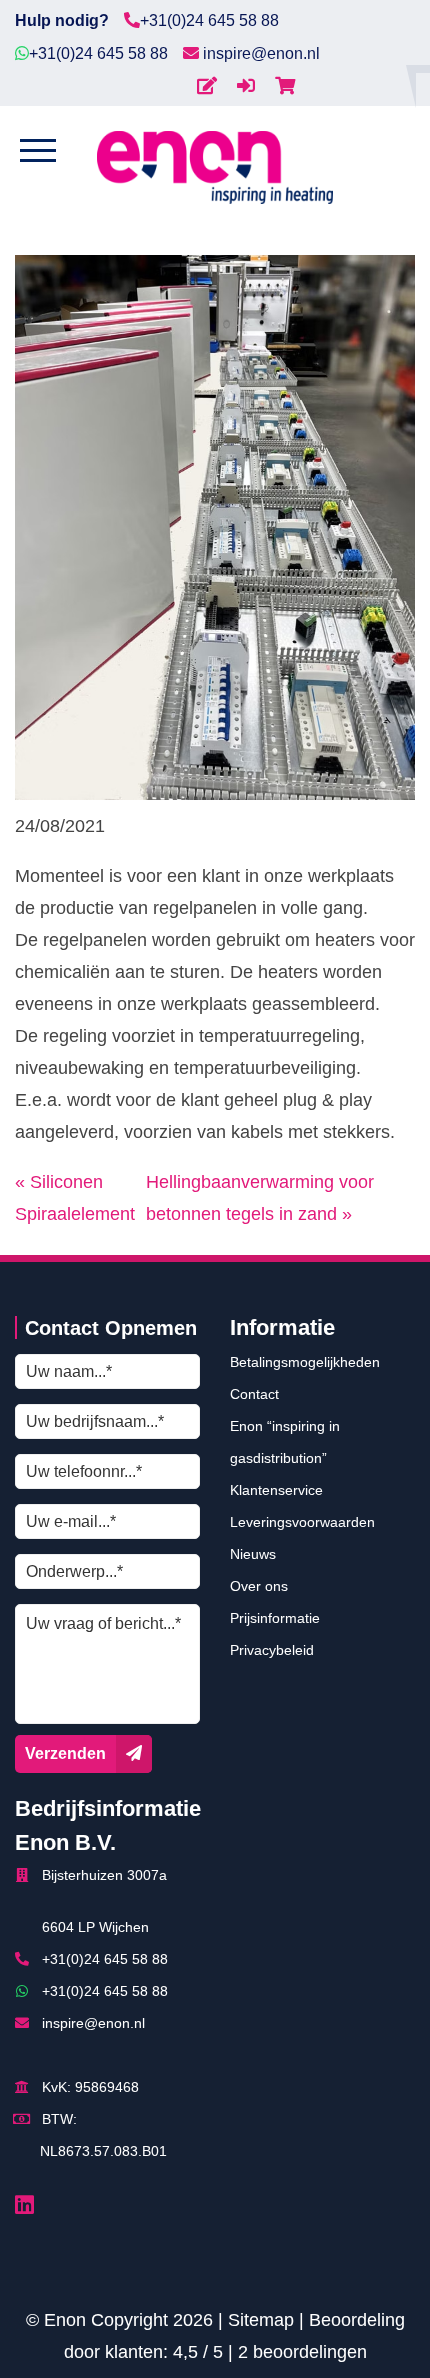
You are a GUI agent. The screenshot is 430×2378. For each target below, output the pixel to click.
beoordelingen (302, 2352)
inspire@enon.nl (259, 53)
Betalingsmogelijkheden (305, 1362)
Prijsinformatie (275, 1618)
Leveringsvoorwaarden (302, 1522)
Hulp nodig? (62, 20)
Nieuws (253, 1554)
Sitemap (261, 2320)
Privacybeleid (272, 1650)
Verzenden (65, 1753)
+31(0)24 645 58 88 (209, 20)
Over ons (259, 1586)
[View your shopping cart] (285, 86)
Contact (254, 1394)
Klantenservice (276, 1490)
